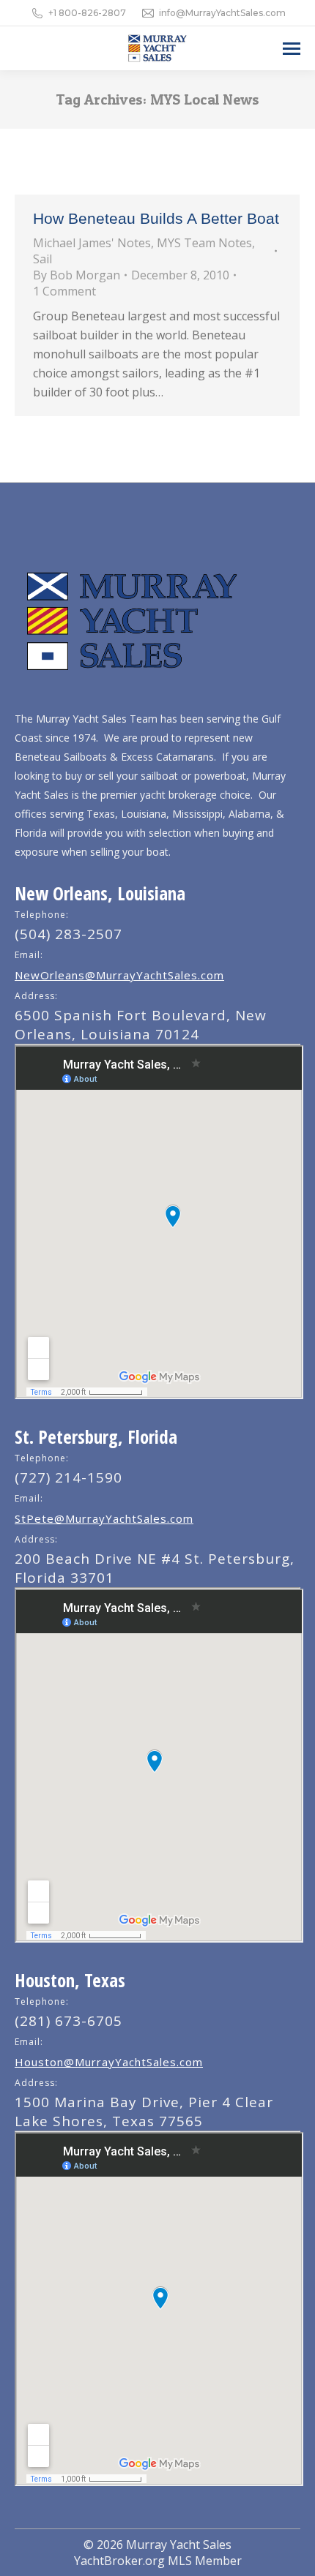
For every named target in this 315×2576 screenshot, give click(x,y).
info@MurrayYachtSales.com (222, 13)
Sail (42, 259)
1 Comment (64, 291)
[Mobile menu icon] (292, 49)
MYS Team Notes (204, 243)
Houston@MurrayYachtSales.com (109, 2062)
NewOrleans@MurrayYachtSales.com (119, 975)
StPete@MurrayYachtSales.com (104, 1518)
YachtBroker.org (119, 2561)
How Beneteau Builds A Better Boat (156, 218)
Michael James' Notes (92, 243)
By (77, 275)
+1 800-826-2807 (87, 13)
